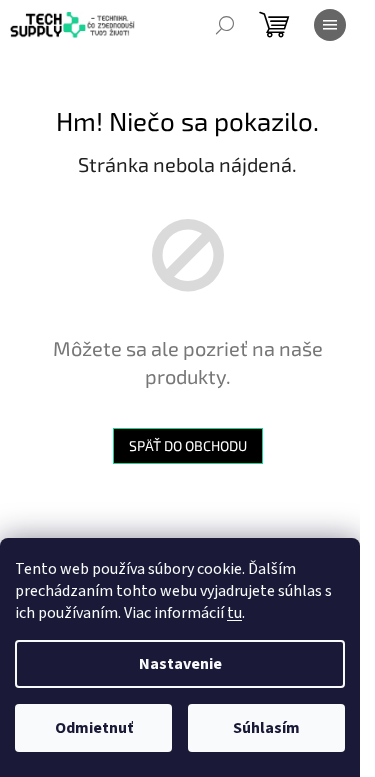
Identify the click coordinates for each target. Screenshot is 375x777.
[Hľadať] (225, 25)
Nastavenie (180, 664)
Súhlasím (266, 728)
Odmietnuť (94, 728)
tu (234, 613)
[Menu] (330, 25)
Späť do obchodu (188, 445)
